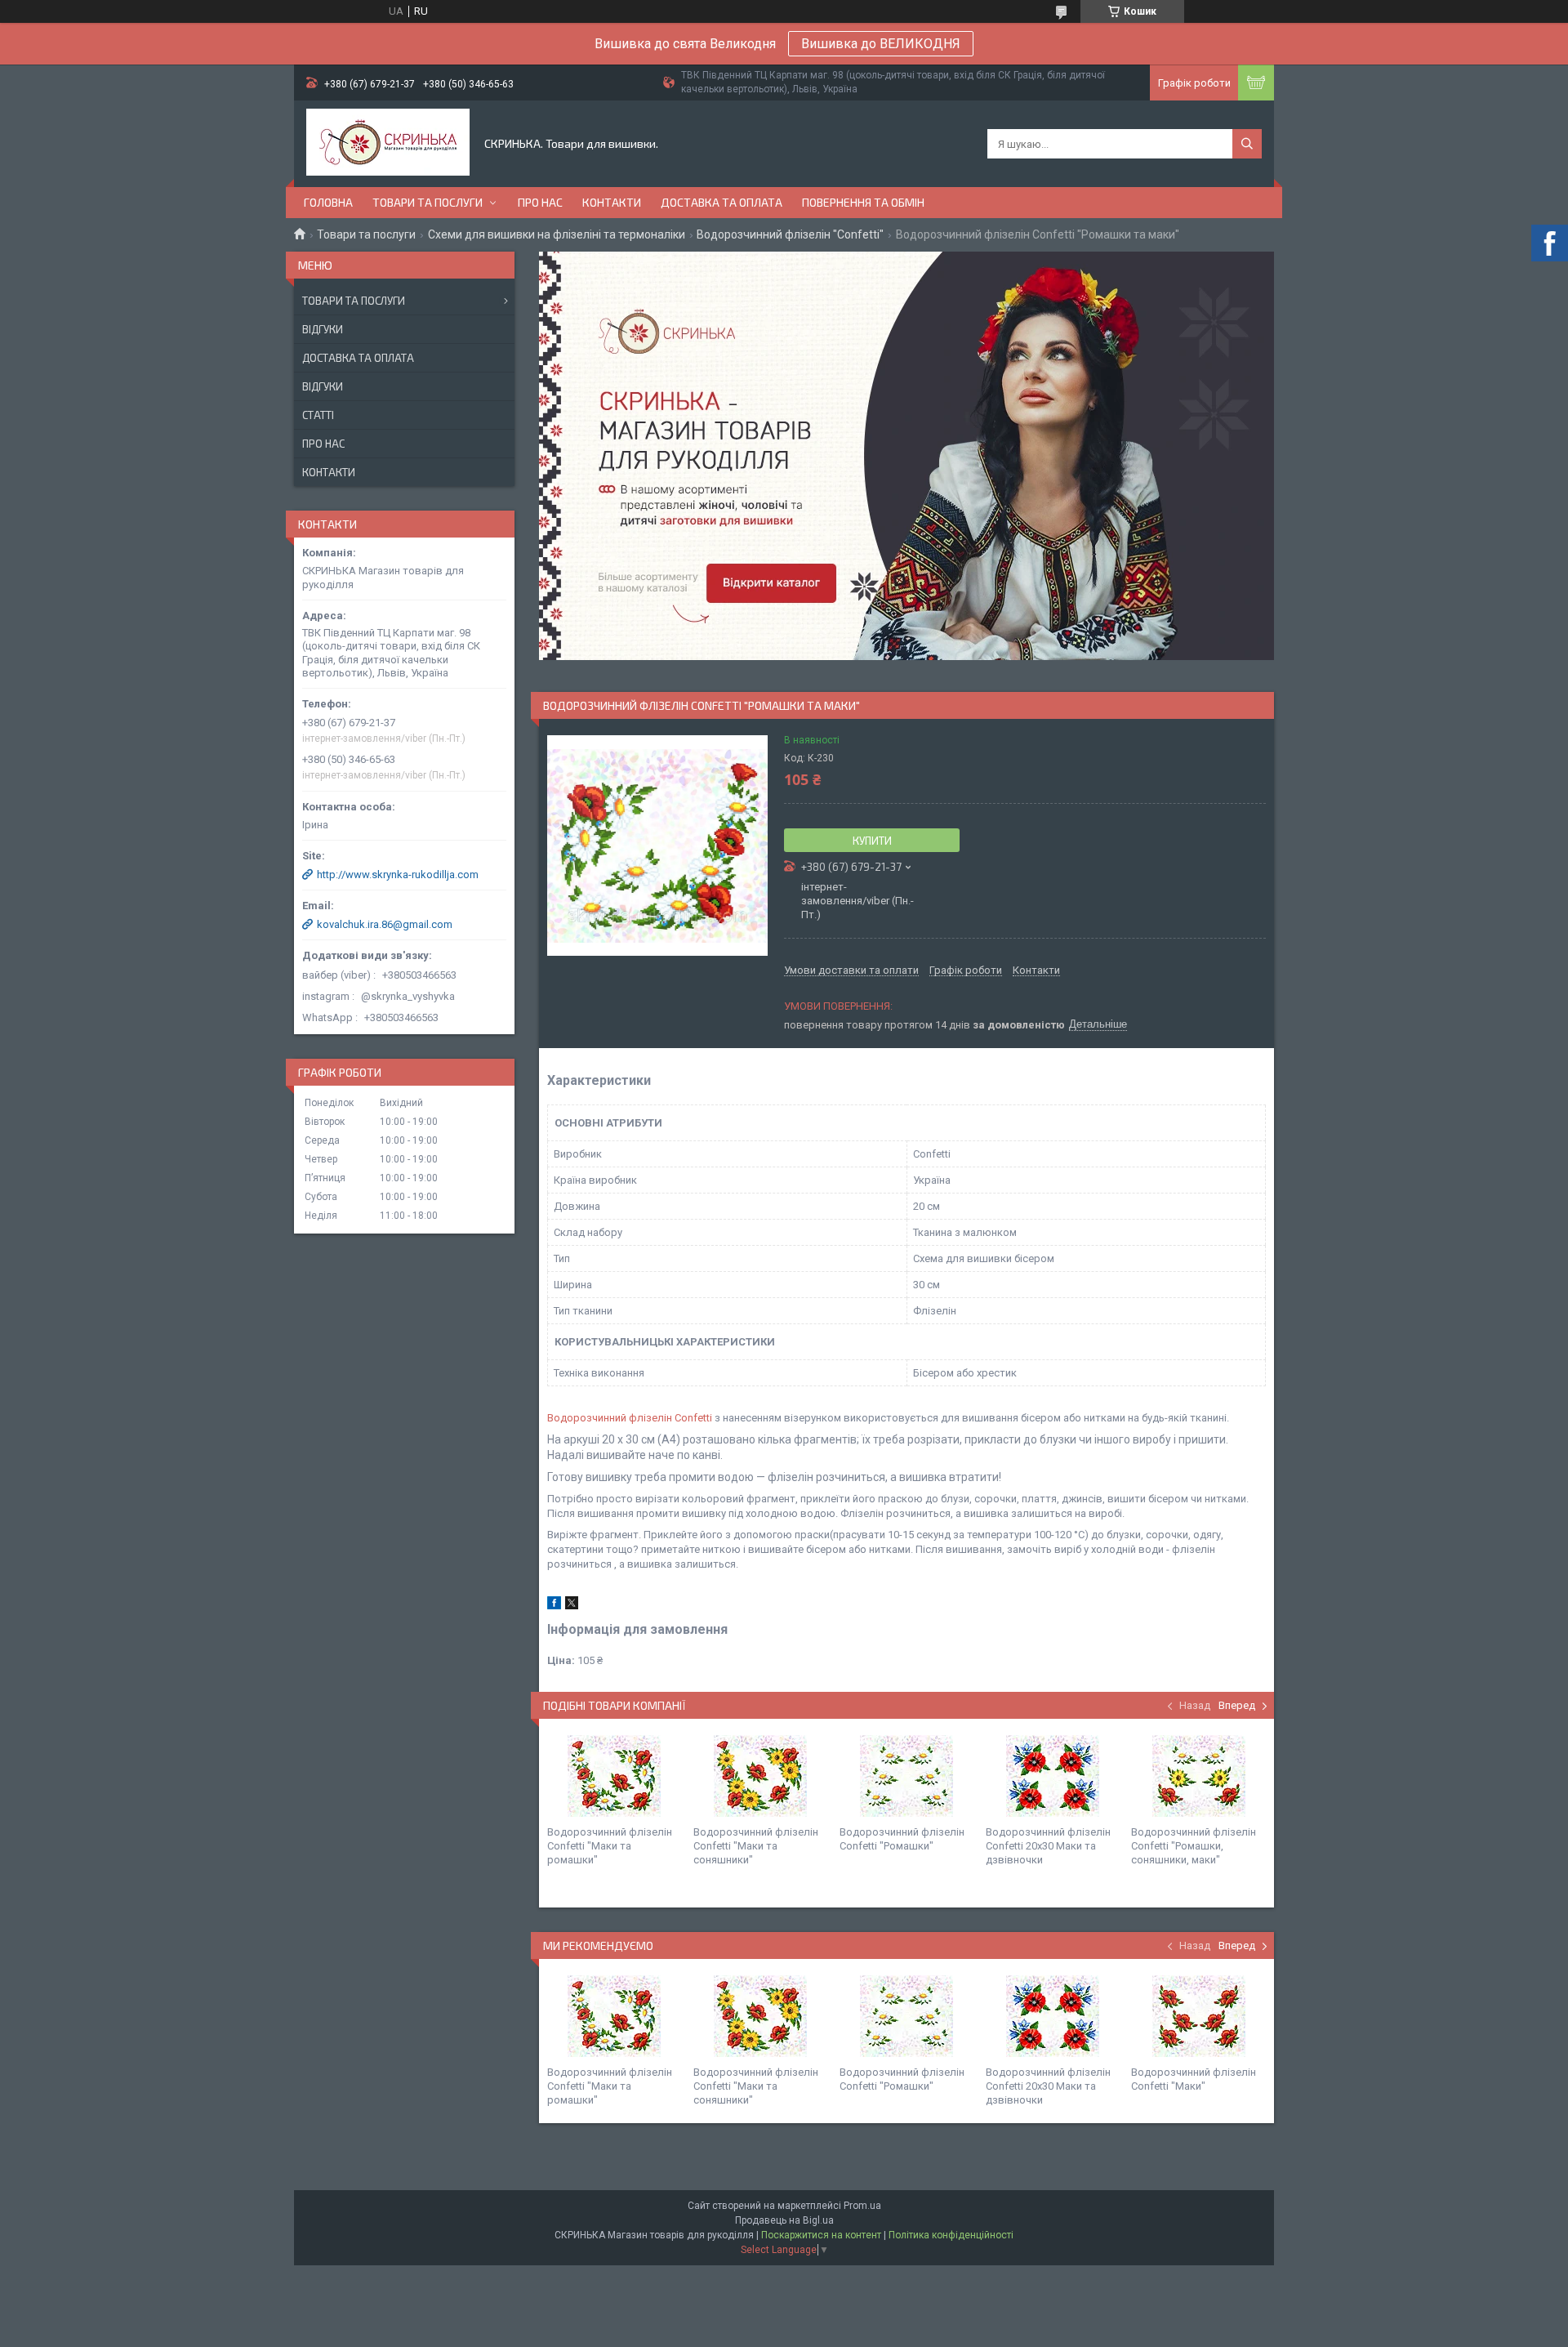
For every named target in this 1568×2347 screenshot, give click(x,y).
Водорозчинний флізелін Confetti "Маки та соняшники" (756, 1846)
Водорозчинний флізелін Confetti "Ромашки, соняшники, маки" (1194, 1846)
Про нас (540, 202)
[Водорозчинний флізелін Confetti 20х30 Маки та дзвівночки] (1053, 1776)
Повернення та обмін (863, 202)
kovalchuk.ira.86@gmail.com (385, 924)
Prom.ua (862, 2206)
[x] (572, 1606)
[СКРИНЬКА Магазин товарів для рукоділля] (388, 144)
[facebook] (554, 1606)
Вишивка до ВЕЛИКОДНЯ (881, 44)
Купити (872, 841)
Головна (328, 202)
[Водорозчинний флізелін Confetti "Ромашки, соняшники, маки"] (1198, 1776)
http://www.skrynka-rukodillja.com (398, 875)
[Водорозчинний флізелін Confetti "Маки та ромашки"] (614, 1776)
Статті (318, 415)
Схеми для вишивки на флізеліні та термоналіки (557, 234)
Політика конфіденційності (951, 2235)
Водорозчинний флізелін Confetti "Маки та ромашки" (610, 1846)
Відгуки (323, 329)
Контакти (612, 202)
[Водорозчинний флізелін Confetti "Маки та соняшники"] (760, 1776)
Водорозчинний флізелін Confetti (630, 1418)
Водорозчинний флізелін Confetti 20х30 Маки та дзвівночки (1048, 1846)
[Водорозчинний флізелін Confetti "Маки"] (1198, 2016)
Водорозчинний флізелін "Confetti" (790, 234)
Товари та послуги (428, 202)
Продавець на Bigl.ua (784, 2220)
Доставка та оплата (722, 202)
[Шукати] (1247, 144)
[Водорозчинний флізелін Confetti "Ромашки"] (906, 1776)
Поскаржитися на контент (821, 2235)
